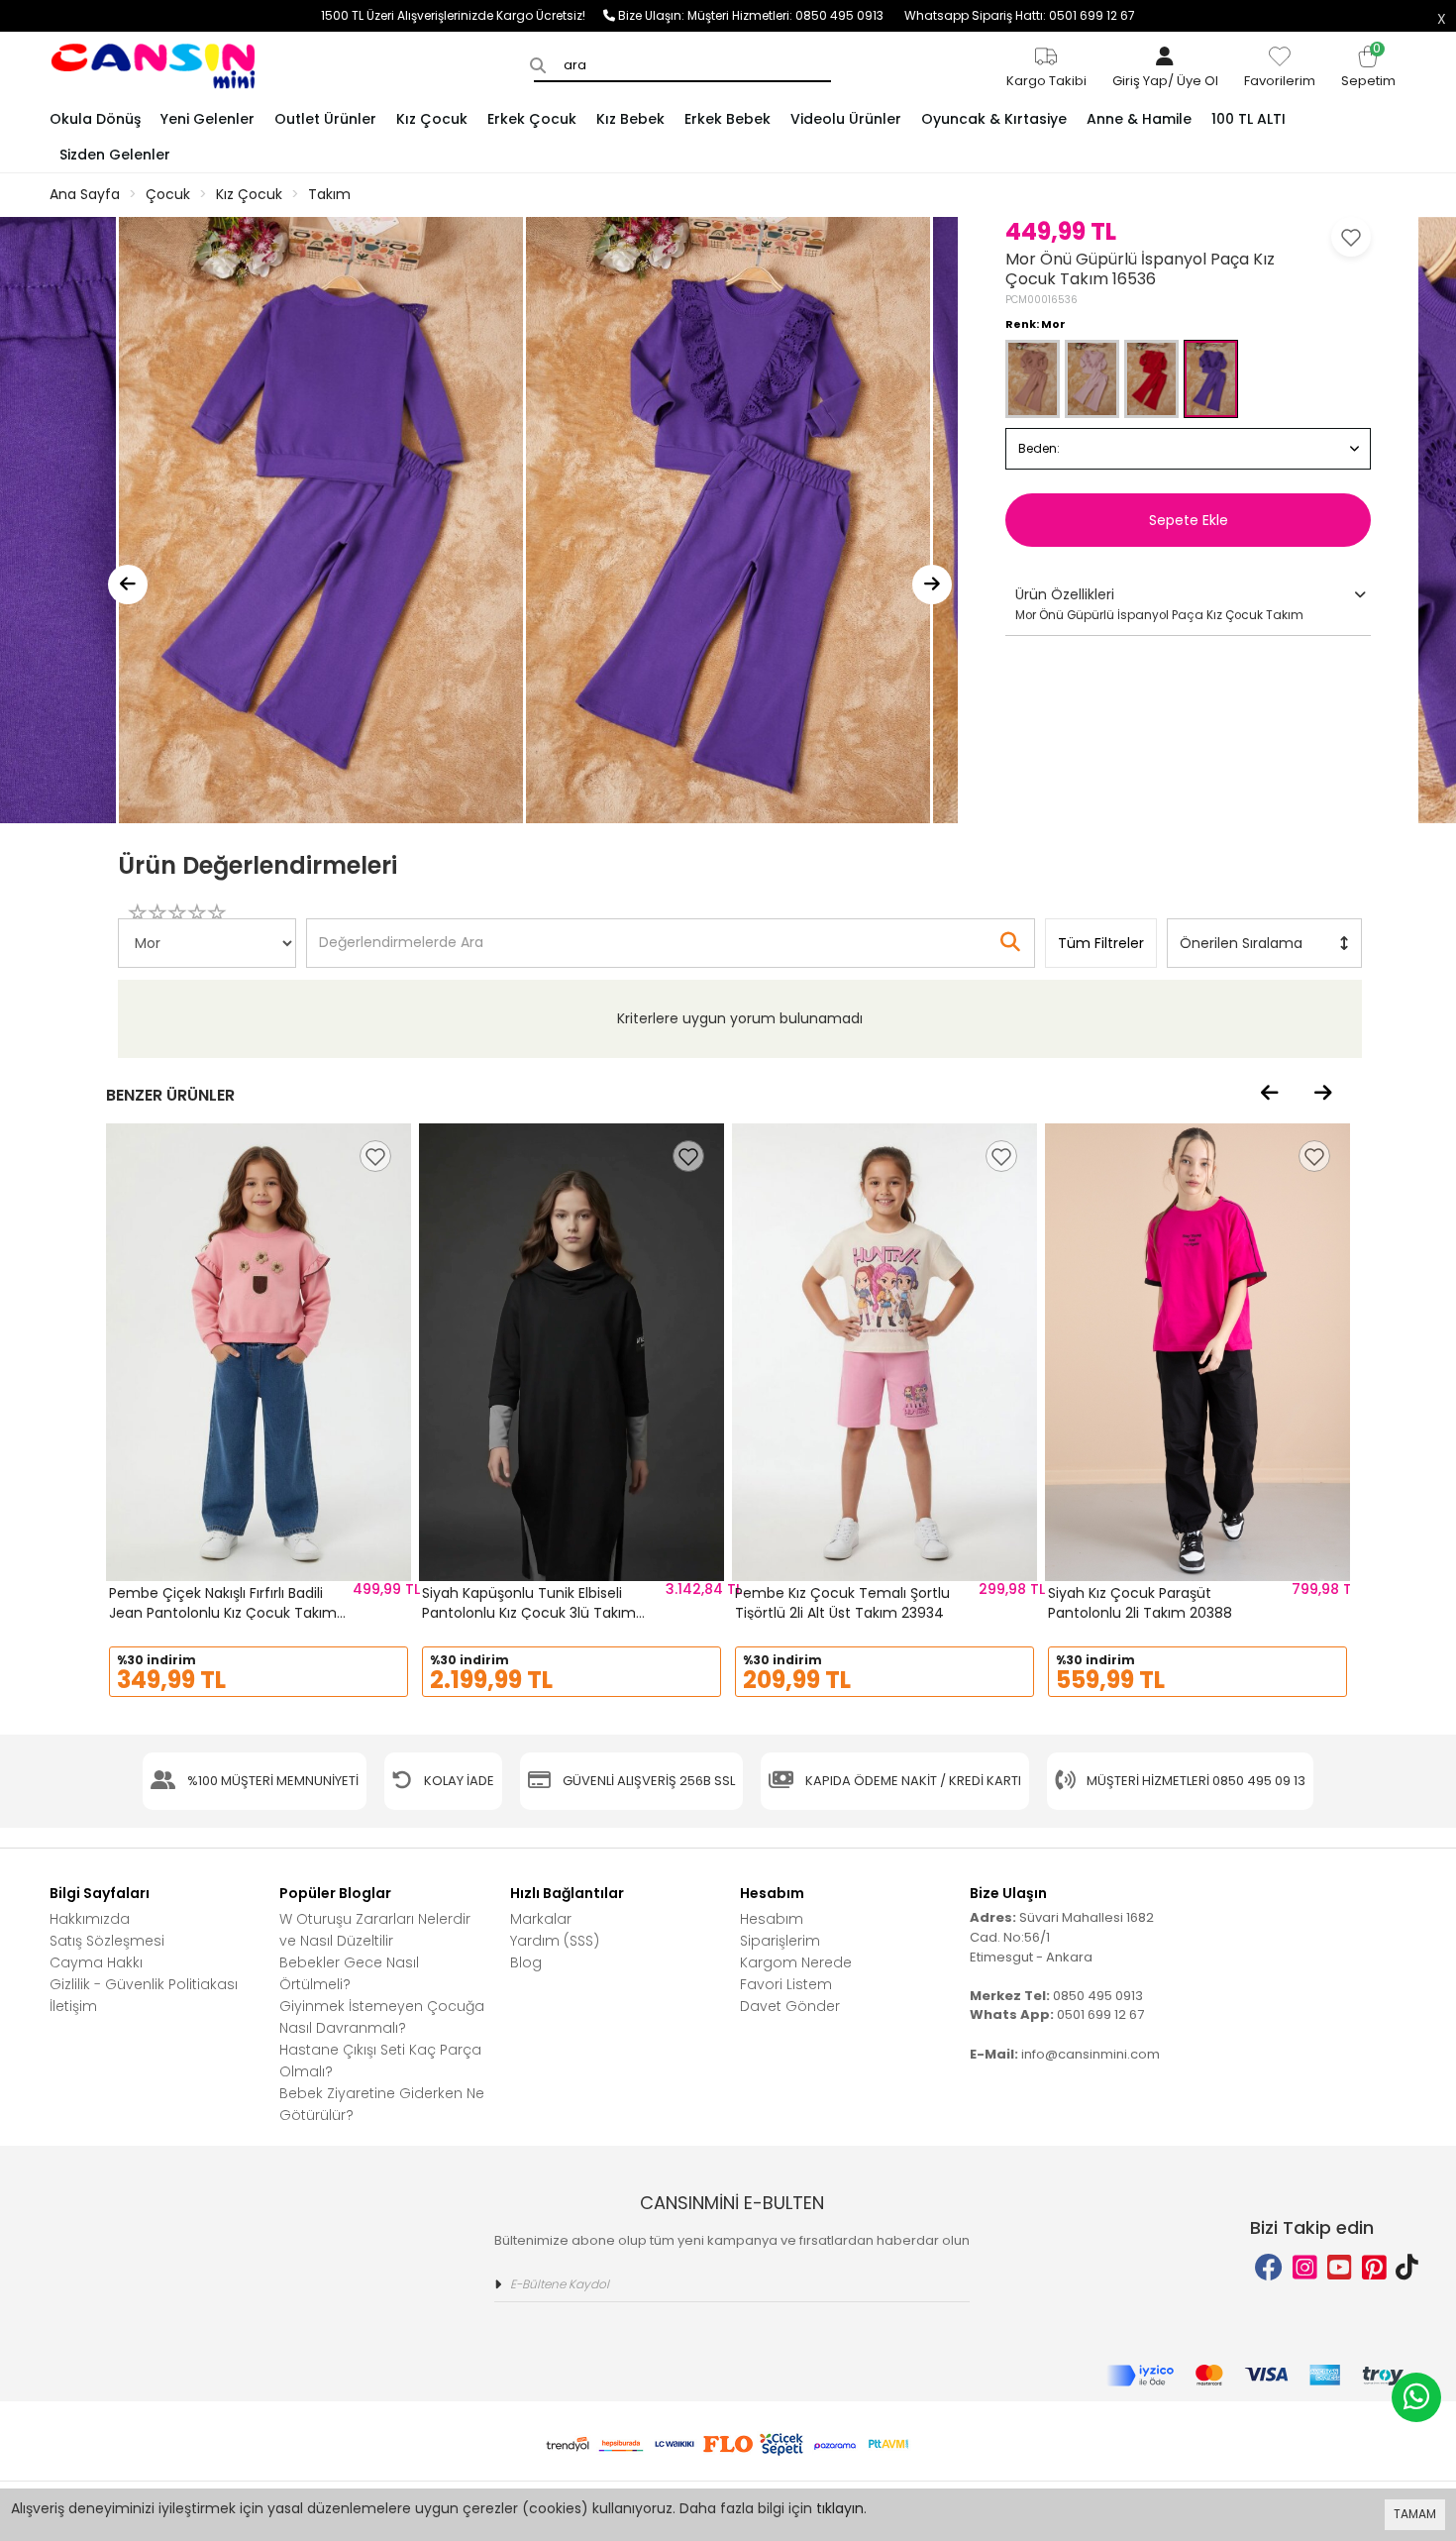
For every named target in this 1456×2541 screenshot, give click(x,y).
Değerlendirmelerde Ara (400, 933)
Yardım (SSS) (555, 1941)
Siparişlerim (780, 1941)
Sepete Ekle (1189, 520)
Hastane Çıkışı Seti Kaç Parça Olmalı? (380, 2061)
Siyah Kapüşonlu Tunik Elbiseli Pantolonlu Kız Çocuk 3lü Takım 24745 (529, 1612)
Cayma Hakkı (96, 1962)
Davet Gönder (790, 2006)
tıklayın (840, 2508)
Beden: (1039, 448)
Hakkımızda (90, 1919)
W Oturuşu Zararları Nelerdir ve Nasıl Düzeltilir (375, 1930)
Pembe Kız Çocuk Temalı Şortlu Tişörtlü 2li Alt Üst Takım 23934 (842, 1603)
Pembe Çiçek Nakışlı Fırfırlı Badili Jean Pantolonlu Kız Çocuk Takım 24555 (223, 1612)
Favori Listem (786, 1984)
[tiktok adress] (1407, 2268)
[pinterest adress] (1374, 2268)
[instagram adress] (1305, 2268)
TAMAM (1415, 2514)
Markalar (541, 1919)
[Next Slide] (932, 584)
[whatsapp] (1416, 2397)
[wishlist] (375, 1156)
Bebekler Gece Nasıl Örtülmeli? (349, 1973)
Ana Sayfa (85, 194)
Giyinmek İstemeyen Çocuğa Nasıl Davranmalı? (382, 2017)
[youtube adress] (1340, 2268)
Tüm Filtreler (1101, 943)
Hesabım (772, 1919)
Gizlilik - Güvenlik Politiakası (144, 1984)
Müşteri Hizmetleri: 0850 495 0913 (796, 15)
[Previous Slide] (128, 584)
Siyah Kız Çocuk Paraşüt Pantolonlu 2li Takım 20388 (1140, 1603)
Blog (526, 1962)
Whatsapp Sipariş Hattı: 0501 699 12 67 (1020, 15)
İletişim (73, 2006)
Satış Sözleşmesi (107, 1941)
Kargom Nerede (796, 1962)
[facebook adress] (1269, 2268)
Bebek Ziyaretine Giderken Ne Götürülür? (382, 2104)
